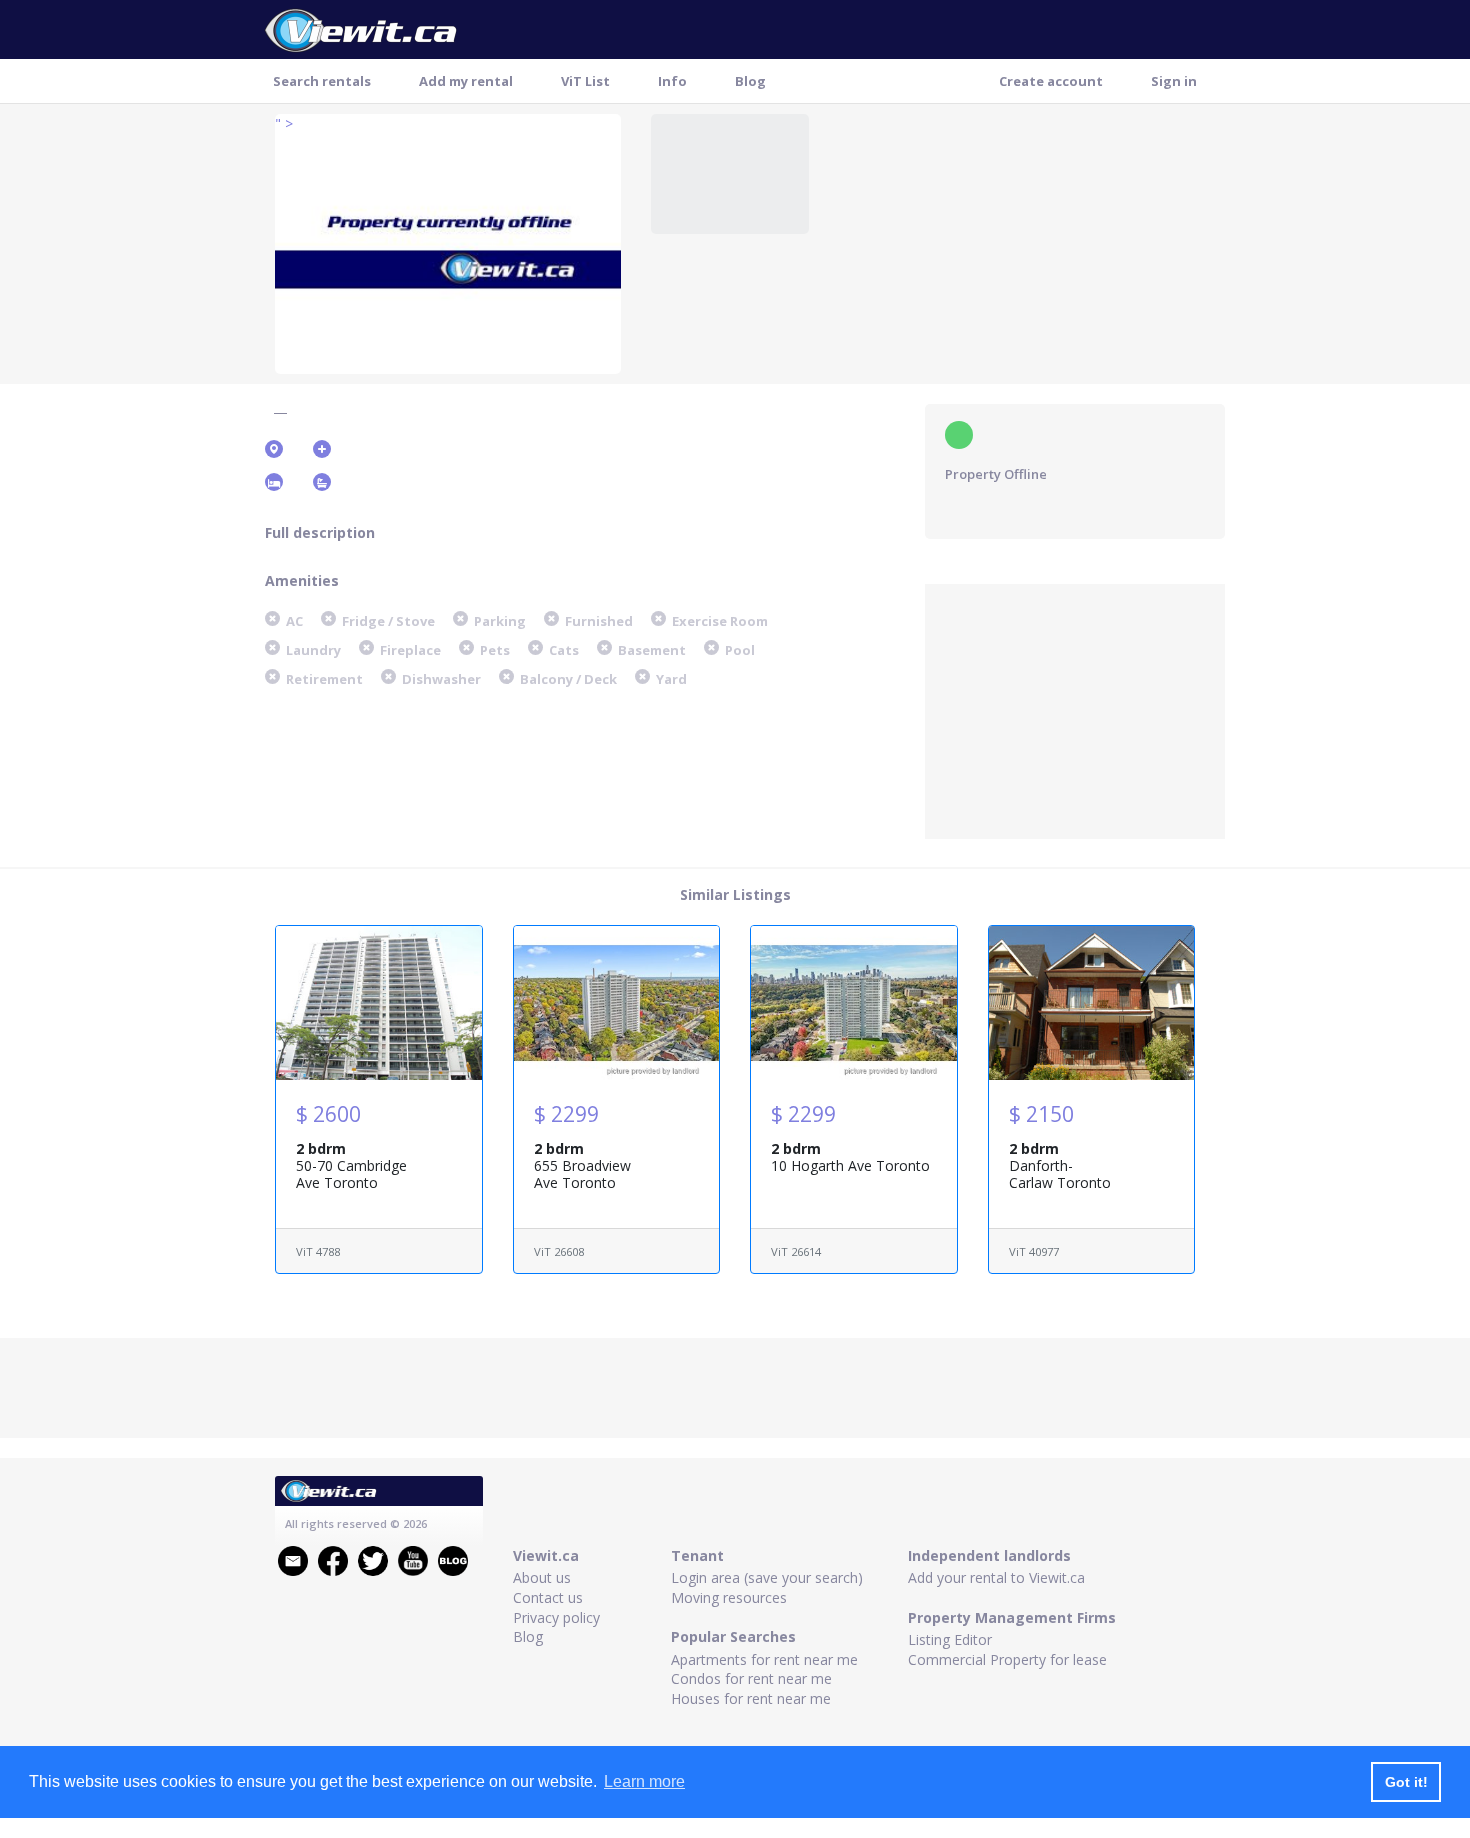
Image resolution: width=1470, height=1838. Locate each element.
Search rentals (322, 81)
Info (672, 81)
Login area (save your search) (767, 1577)
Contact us (548, 1597)
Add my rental (466, 81)
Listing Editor (950, 1639)
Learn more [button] (644, 1781)
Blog (750, 81)
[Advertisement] (1075, 709)
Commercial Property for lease (1007, 1659)
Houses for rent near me (751, 1698)
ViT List (585, 81)
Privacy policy (556, 1617)
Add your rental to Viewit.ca (996, 1577)
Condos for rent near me (751, 1678)
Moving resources (729, 1597)
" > (284, 123)
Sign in (1174, 81)
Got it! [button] (1406, 1782)
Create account (1051, 81)
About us (542, 1577)
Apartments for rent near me (764, 1659)
